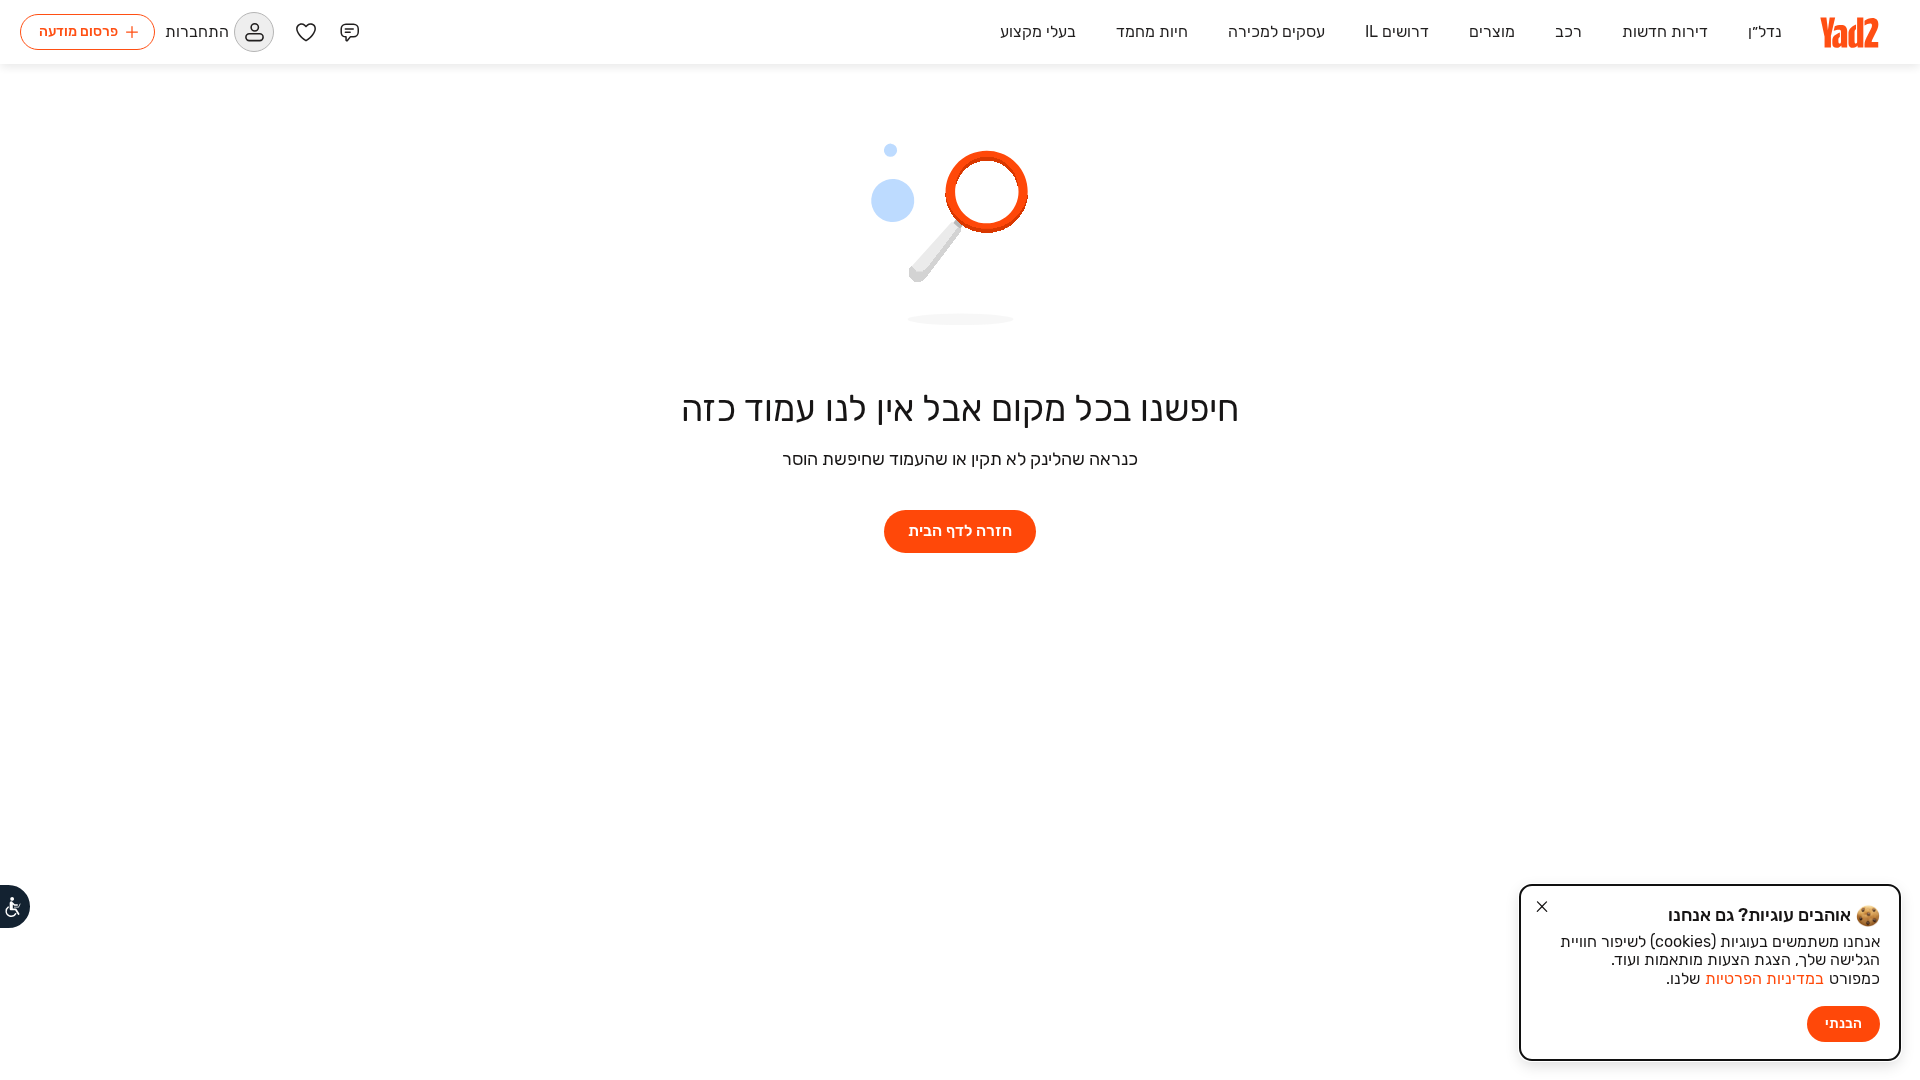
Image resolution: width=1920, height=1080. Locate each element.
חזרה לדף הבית (960, 530)
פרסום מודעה (78, 31)
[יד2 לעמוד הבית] (1851, 32)
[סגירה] (1542, 907)
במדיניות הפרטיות (1764, 978)
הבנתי (1843, 1023)
